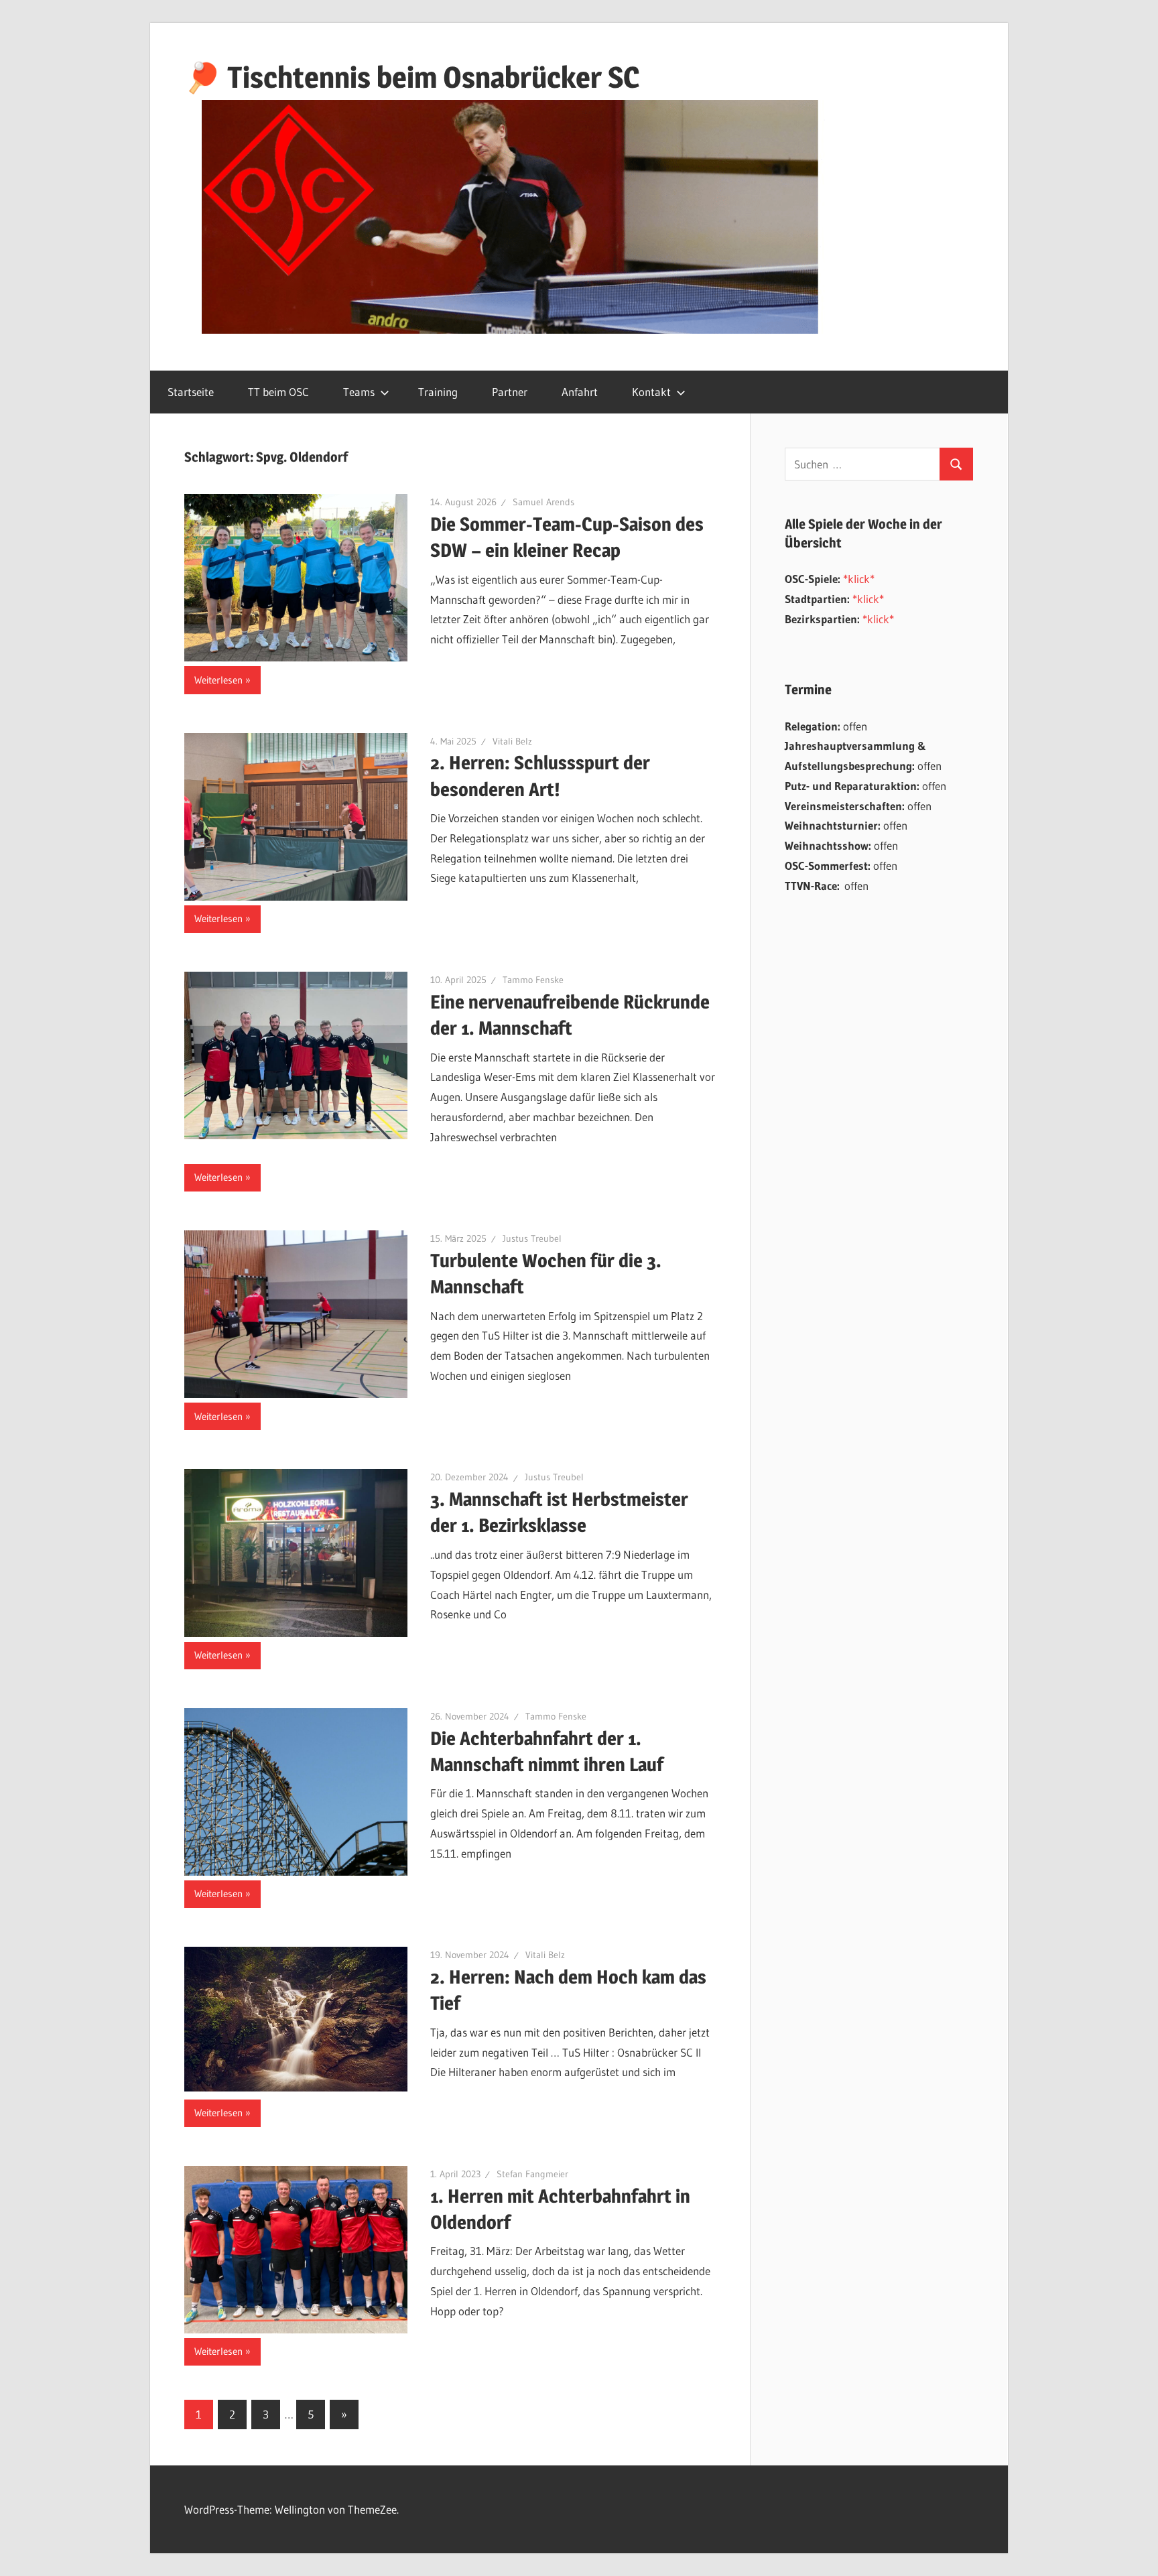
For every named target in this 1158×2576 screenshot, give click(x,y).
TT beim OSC (278, 392)
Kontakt (651, 392)
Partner (510, 392)
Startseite (191, 392)
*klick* (859, 579)
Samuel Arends (543, 502)
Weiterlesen (218, 680)
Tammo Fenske (533, 980)
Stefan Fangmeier (532, 2174)
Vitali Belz (512, 741)
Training (438, 392)
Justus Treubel (532, 1238)
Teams (359, 392)
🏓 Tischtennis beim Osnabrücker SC (412, 77)
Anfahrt (580, 392)
